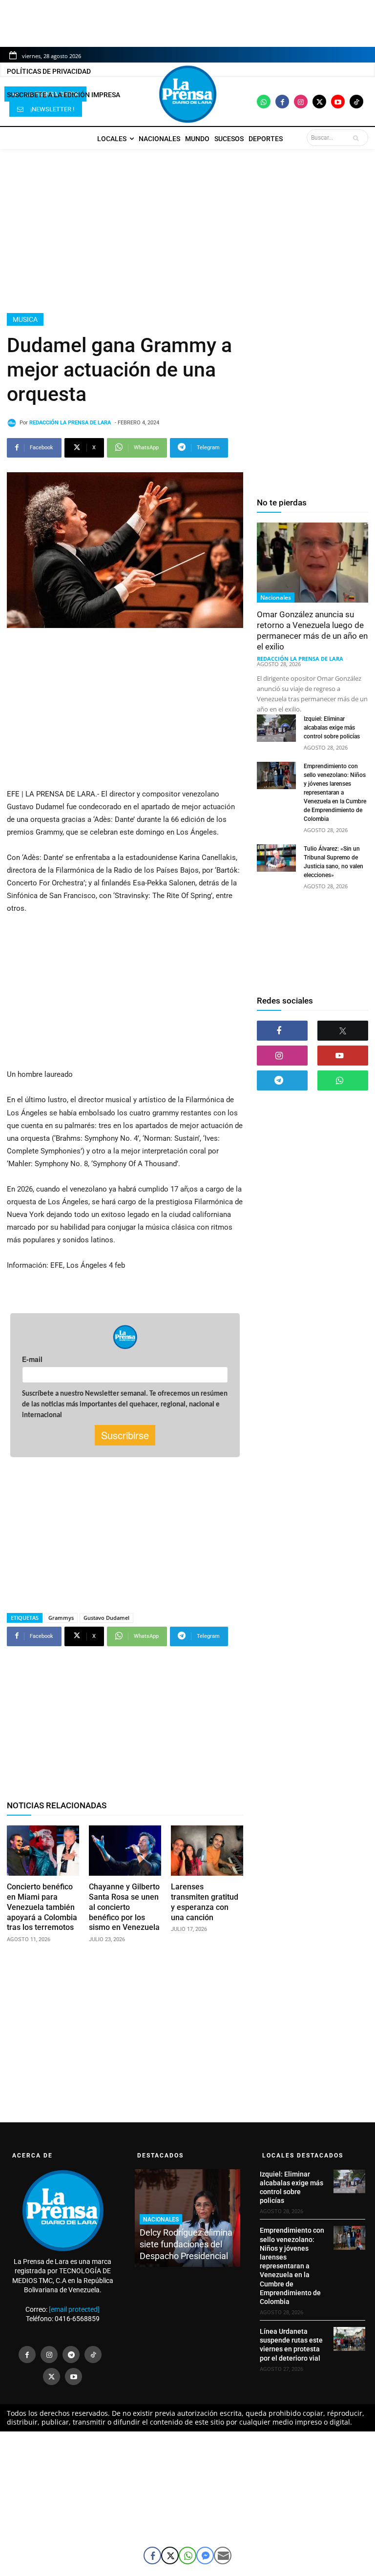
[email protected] (74, 2309)
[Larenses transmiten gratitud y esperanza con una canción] (207, 1851)
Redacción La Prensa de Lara (70, 423)
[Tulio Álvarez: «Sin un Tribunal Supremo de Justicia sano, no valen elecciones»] (276, 858)
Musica (25, 319)
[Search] (358, 138)
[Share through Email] (223, 2555)
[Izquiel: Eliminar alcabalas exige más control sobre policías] (276, 728)
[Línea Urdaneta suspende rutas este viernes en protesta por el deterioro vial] (349, 2339)
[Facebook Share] (152, 2555)
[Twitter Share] (170, 2555)
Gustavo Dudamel (106, 1618)
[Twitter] (319, 102)
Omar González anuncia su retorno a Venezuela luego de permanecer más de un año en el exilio (312, 630)
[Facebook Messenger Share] (205, 2555)
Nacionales (276, 597)
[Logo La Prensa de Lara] (187, 94)
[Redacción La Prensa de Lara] (13, 423)
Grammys (61, 1618)
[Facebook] (282, 102)
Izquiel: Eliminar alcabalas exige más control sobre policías (332, 728)
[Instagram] (301, 102)
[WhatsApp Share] (187, 2555)
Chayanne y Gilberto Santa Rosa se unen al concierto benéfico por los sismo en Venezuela (124, 1907)
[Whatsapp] (264, 102)
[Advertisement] (187, 231)
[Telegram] (282, 1080)
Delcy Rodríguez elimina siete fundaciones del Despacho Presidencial (186, 2244)
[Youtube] (338, 102)
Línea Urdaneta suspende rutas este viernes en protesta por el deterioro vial (291, 2345)
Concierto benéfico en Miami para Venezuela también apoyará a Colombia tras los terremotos (42, 1907)
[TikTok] (93, 2355)
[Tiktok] (356, 102)
